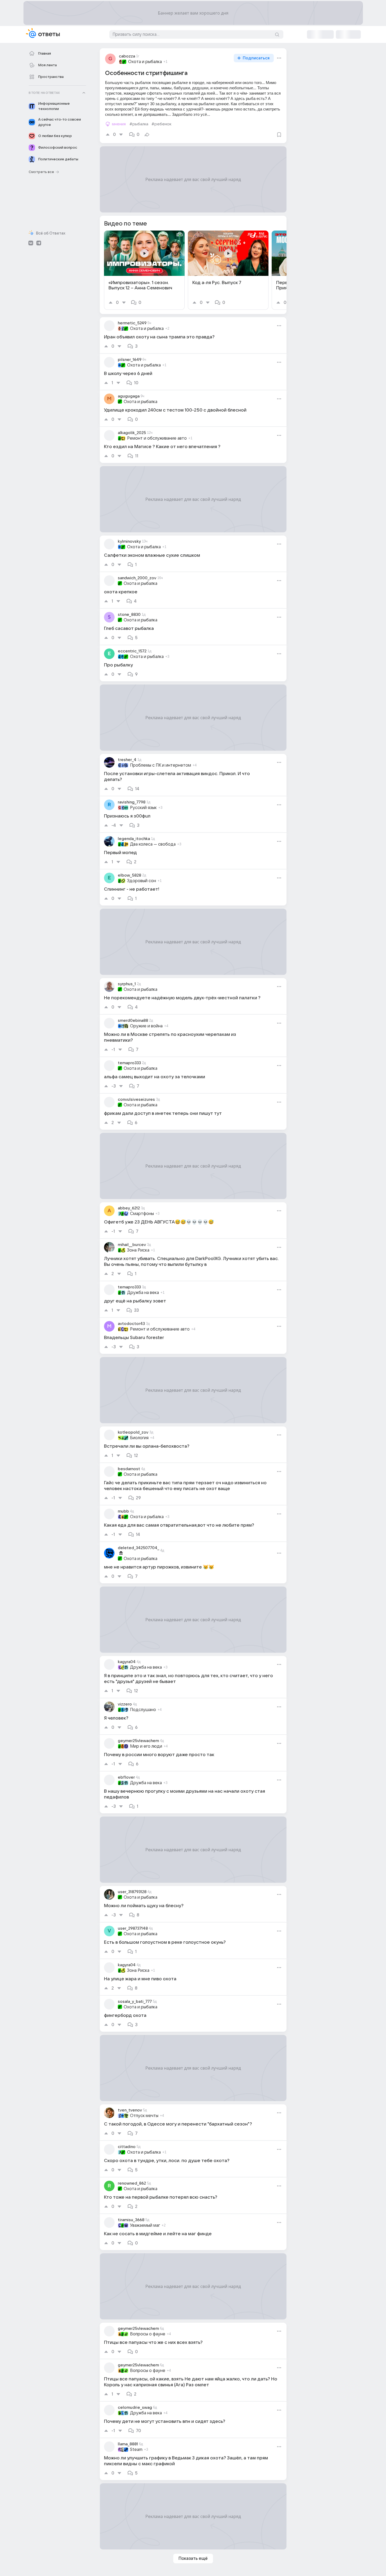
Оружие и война (146, 1026)
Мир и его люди (146, 1746)
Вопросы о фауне (148, 2334)
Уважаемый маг (145, 2225)
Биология (139, 1438)
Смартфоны (142, 1214)
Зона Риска (138, 1250)
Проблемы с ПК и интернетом (161, 765)
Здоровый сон (142, 881)
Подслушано (143, 1710)
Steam (136, 2450)
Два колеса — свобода (153, 844)
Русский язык (143, 808)
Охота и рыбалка (145, 62)
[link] (144, 270)
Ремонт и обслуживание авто (157, 438)
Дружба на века (143, 1293)
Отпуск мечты (144, 2116)
